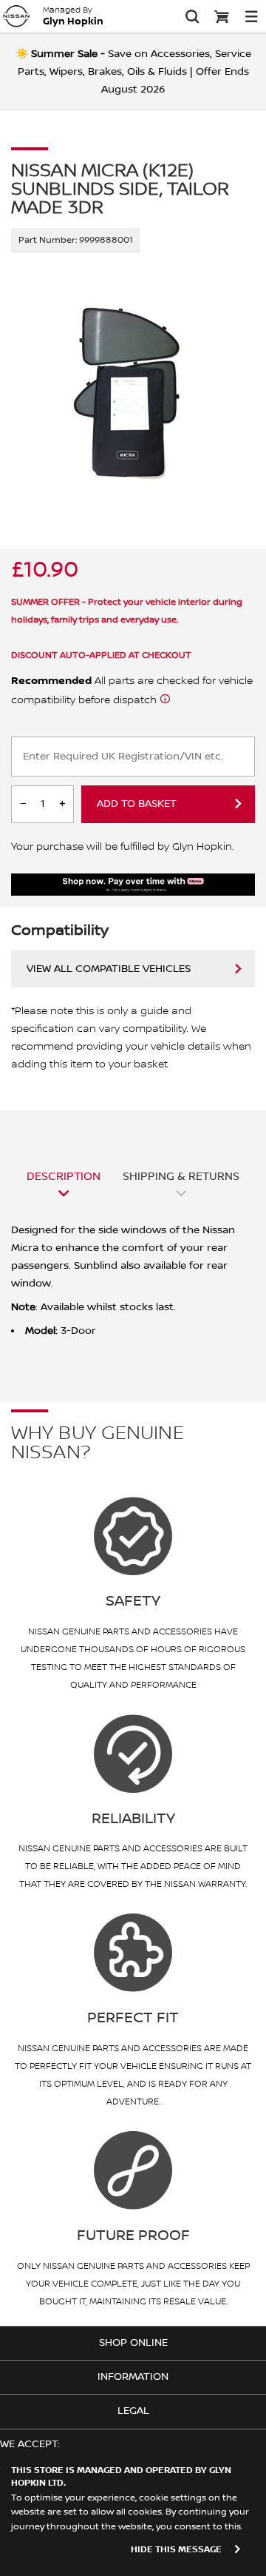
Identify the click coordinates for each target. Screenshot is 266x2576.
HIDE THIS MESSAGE (176, 2550)
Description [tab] (64, 1176)
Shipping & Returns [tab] (181, 1176)
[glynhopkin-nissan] (16, 16)
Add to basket (137, 804)
